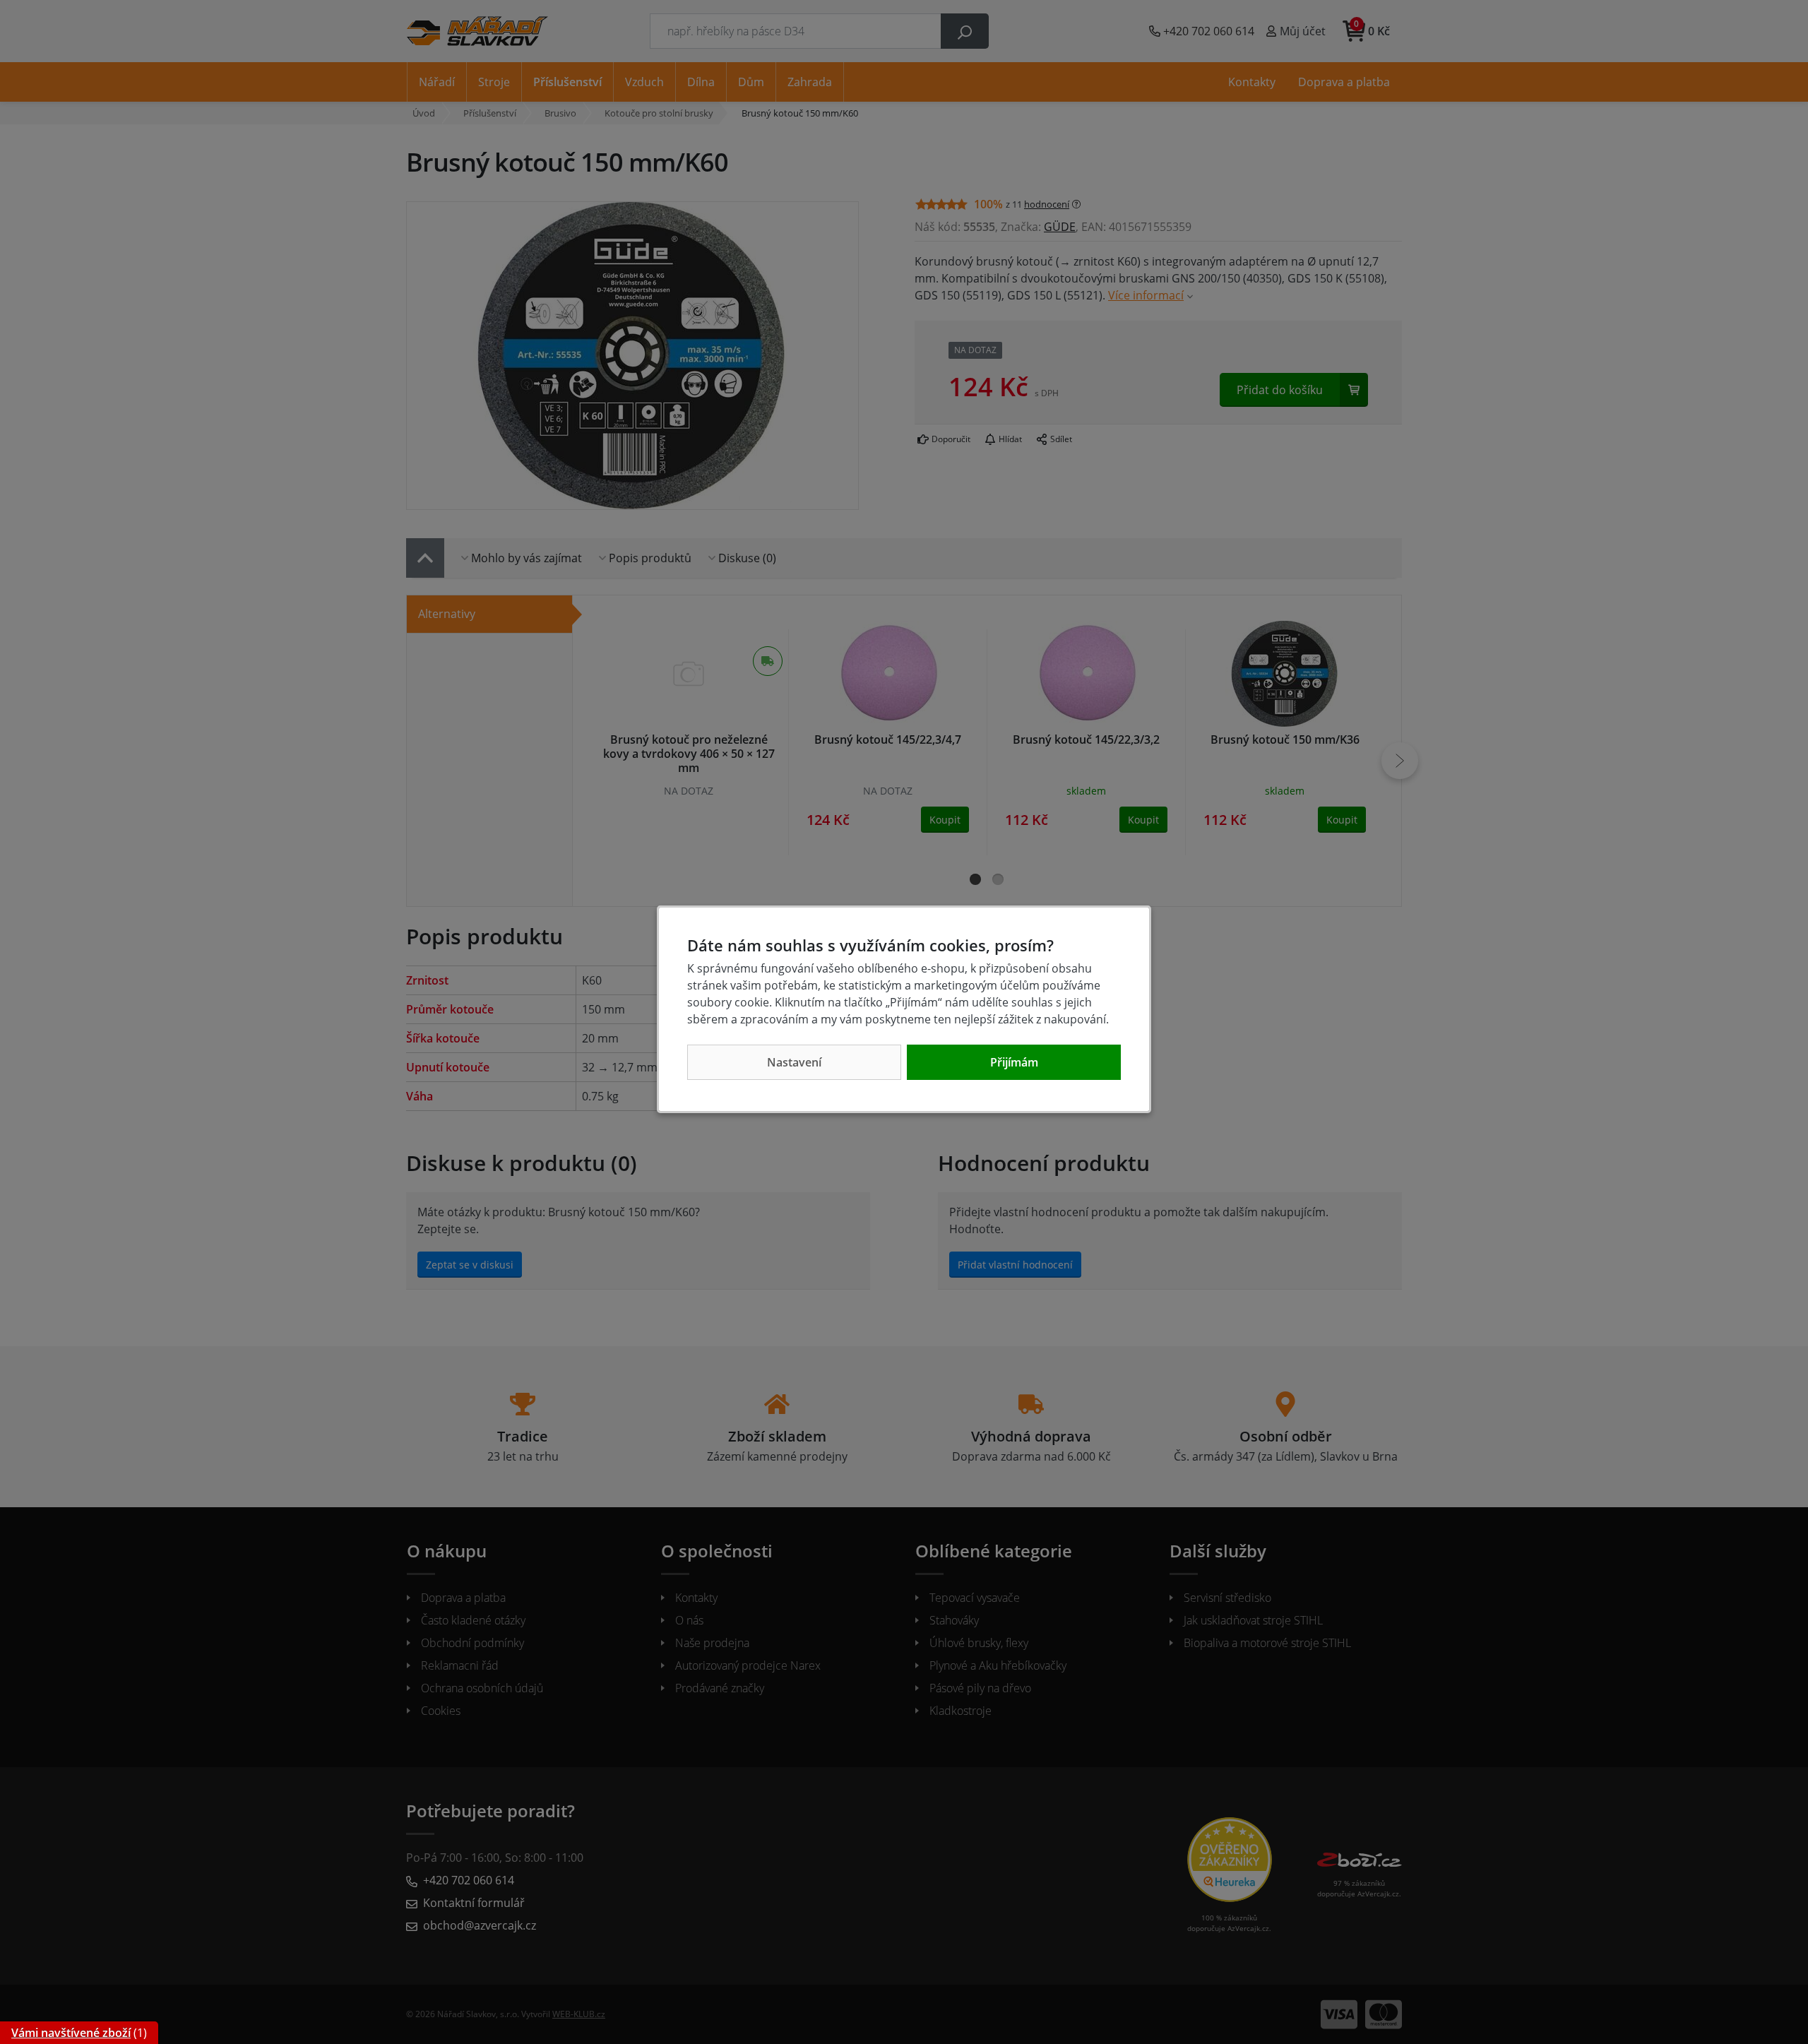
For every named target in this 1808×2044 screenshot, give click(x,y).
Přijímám (1014, 1062)
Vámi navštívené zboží (71, 2033)
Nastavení (794, 1062)
